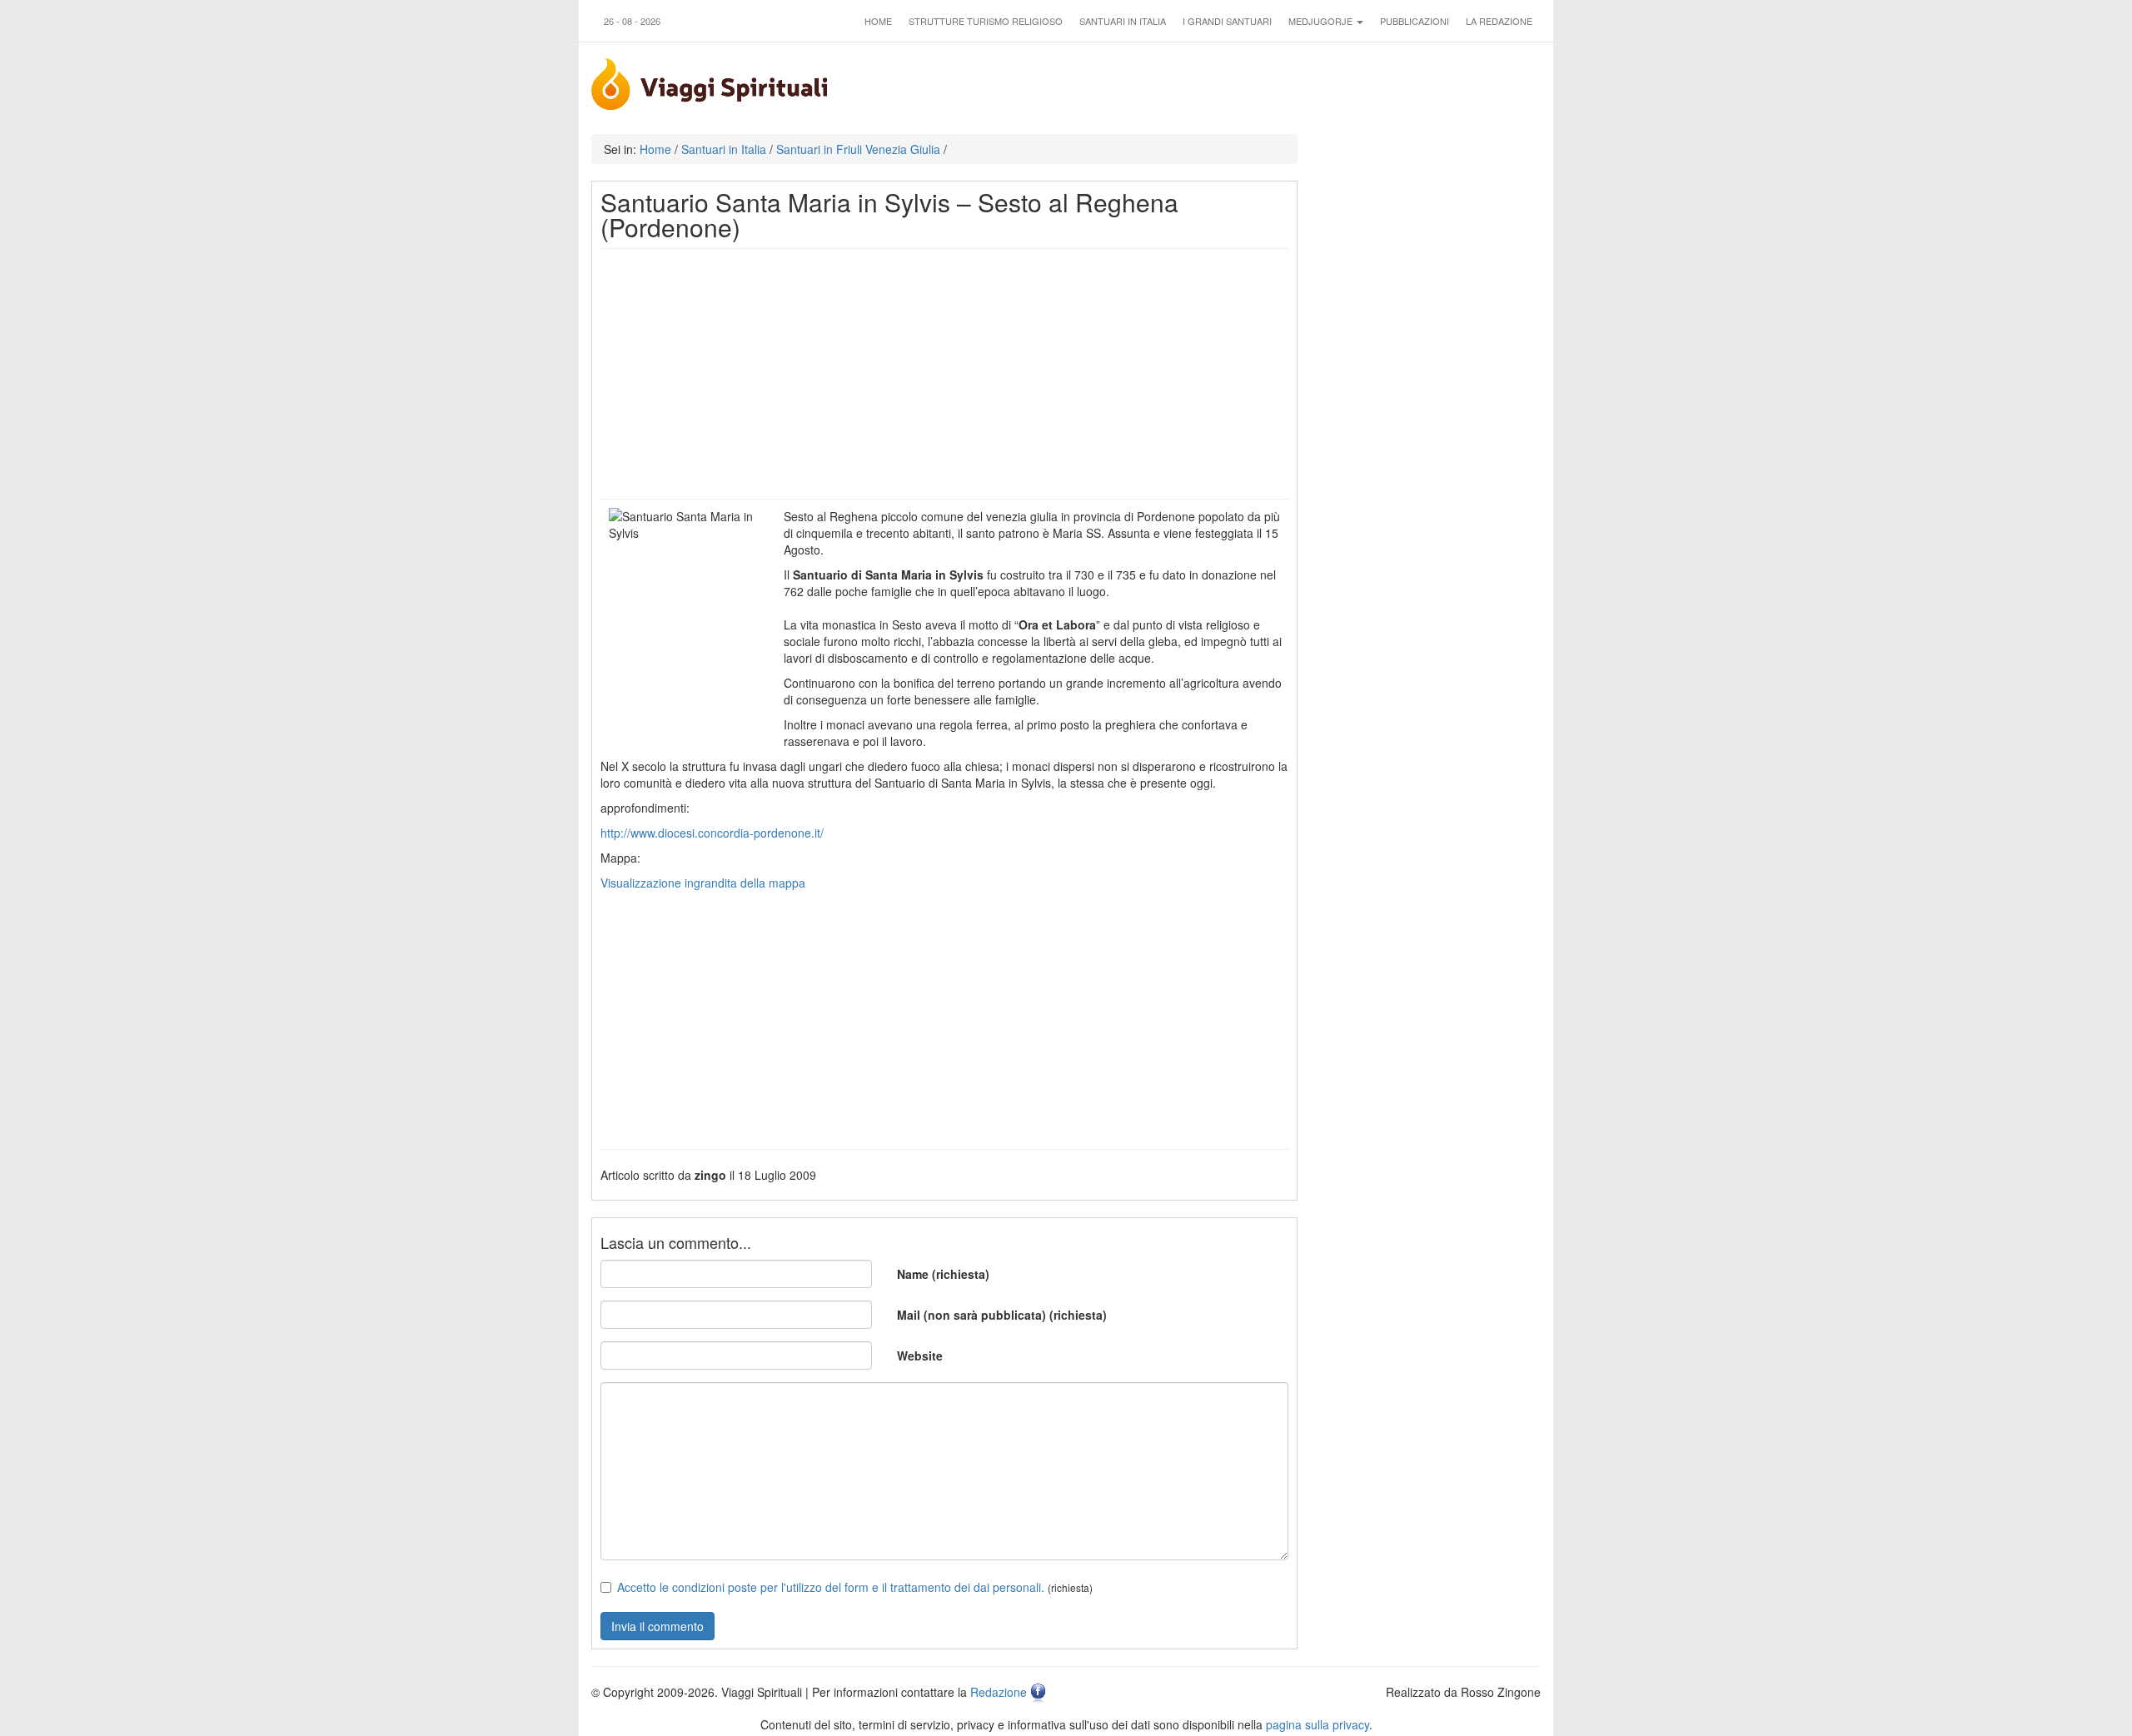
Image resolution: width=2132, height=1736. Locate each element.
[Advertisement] (944, 374)
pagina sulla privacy (1318, 1724)
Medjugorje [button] (1322, 21)
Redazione (999, 1692)
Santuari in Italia (1123, 21)
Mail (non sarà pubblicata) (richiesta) (1002, 1315)
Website (920, 1355)
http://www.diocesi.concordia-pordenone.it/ (712, 833)
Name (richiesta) (943, 1274)
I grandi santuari (1227, 21)
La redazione (1499, 21)
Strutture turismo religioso (986, 21)
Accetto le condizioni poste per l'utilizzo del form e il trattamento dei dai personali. (831, 1587)
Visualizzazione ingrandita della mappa (703, 883)
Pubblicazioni (1415, 21)
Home (878, 21)
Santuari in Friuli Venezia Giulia (858, 149)
